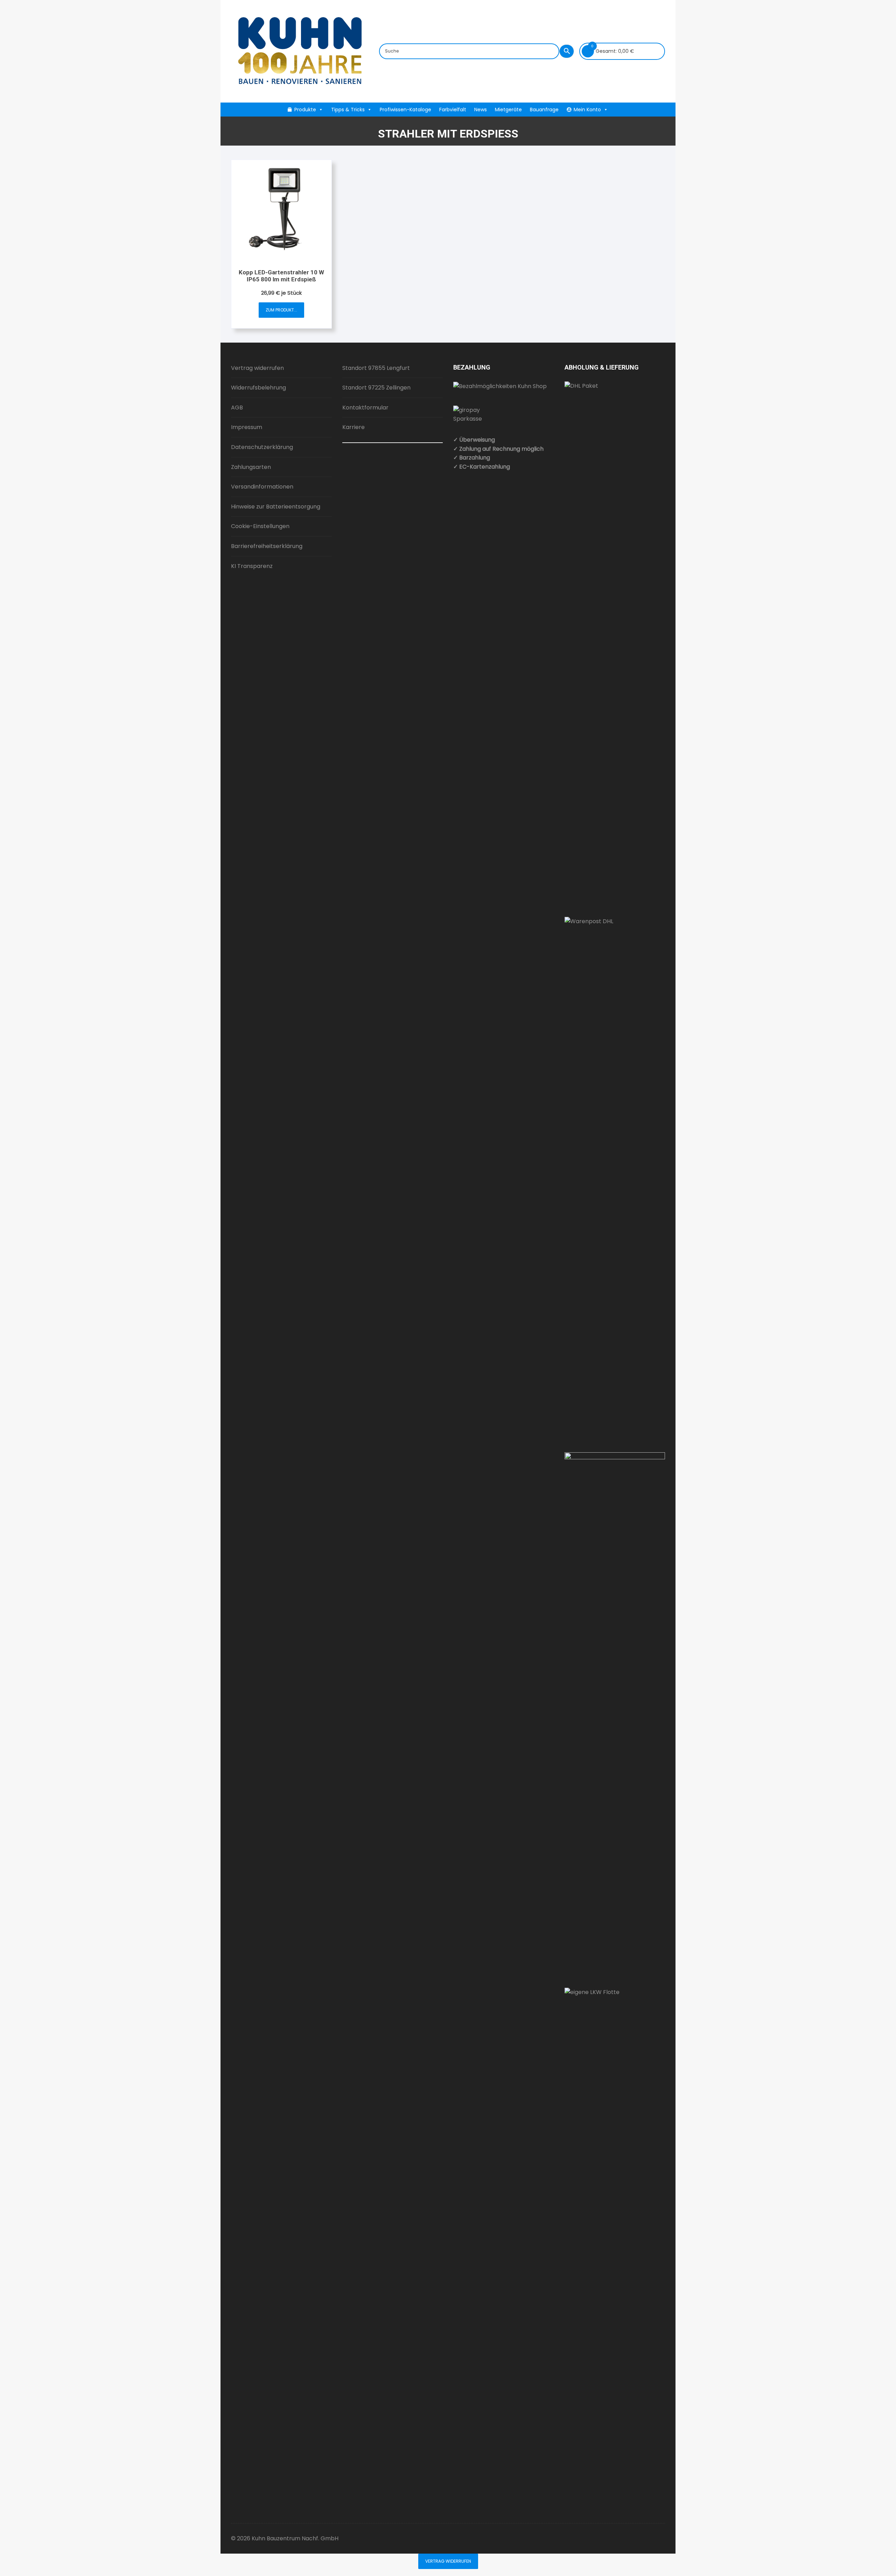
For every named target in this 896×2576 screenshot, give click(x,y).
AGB (237, 408)
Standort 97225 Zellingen (376, 388)
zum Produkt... (281, 310)
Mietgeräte (508, 110)
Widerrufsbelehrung (258, 388)
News (481, 110)
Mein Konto (587, 110)
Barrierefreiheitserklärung (267, 546)
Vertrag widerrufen (257, 368)
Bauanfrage (544, 110)
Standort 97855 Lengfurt (376, 368)
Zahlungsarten (251, 467)
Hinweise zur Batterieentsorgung (276, 507)
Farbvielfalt (453, 110)
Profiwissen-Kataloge (405, 110)
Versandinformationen (262, 487)
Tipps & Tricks (348, 110)
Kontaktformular (365, 408)
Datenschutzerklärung (262, 447)
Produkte (305, 110)
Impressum (247, 427)
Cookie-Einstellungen (260, 526)
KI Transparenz (252, 566)
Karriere (353, 427)
